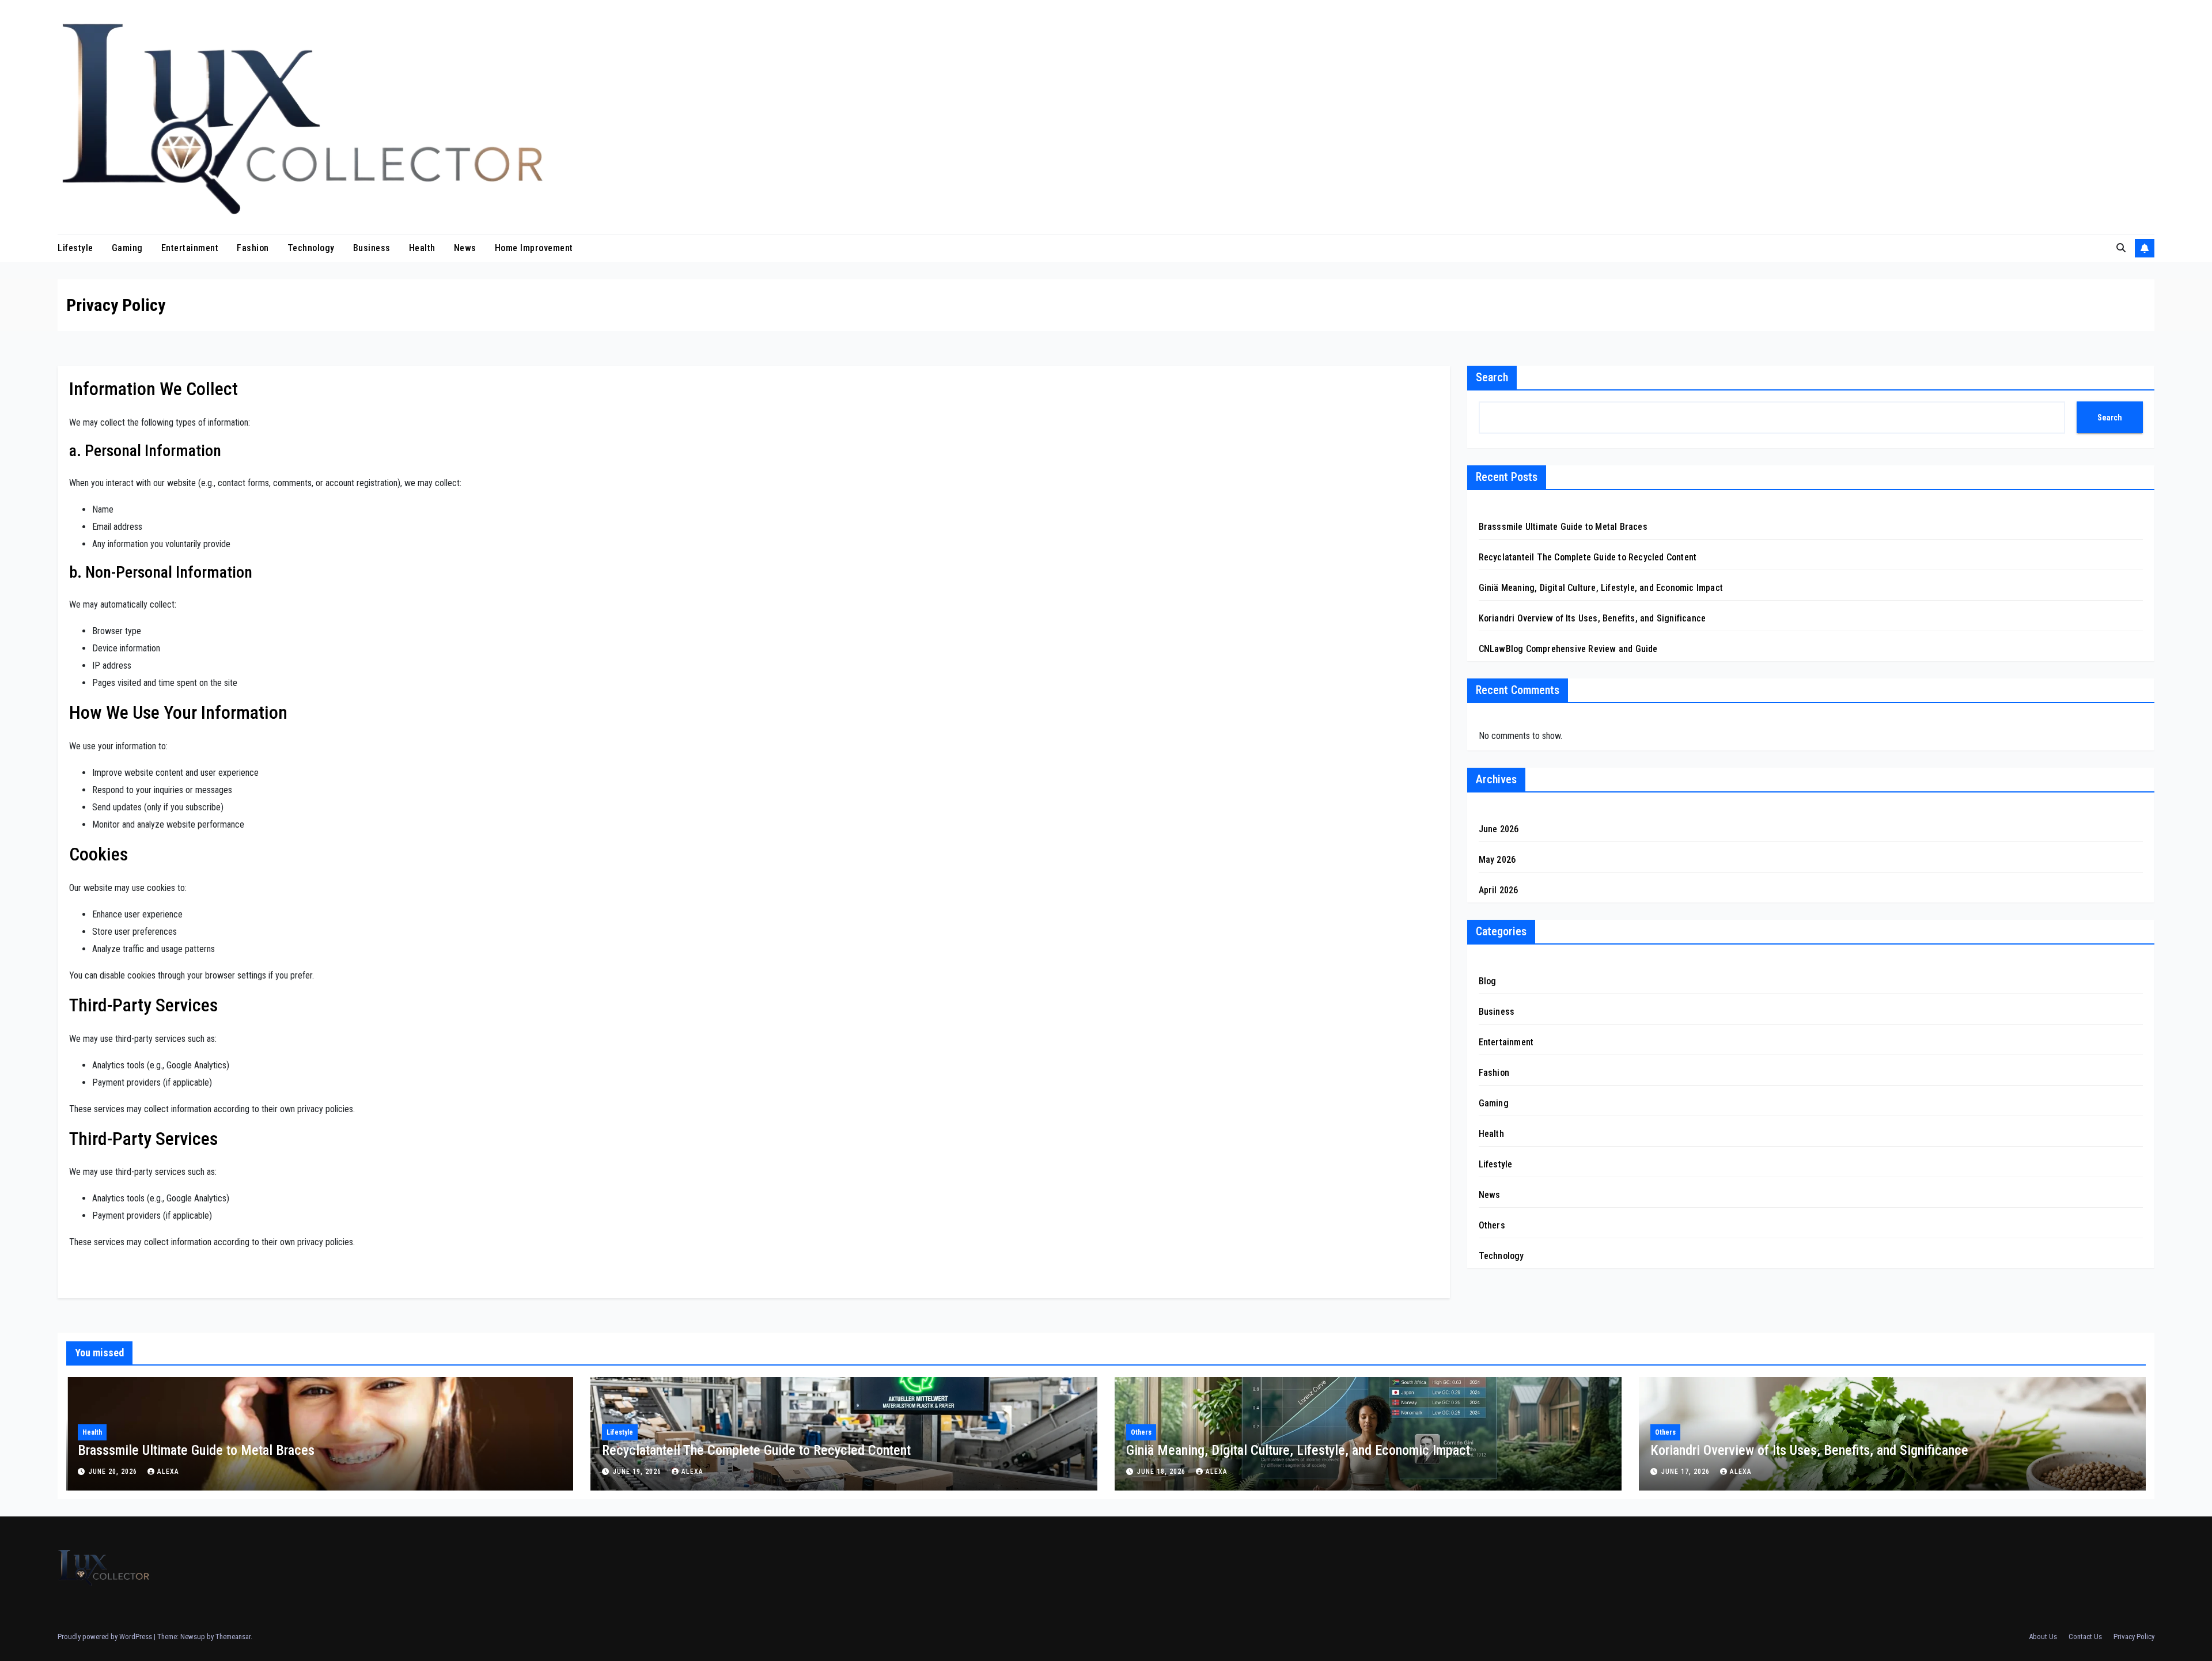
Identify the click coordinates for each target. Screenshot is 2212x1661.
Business (372, 248)
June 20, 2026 (114, 1472)
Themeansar (233, 1637)
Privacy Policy (2134, 1637)
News (465, 248)
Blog (1488, 981)
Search (1492, 377)
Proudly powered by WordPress (106, 1637)
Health (422, 248)
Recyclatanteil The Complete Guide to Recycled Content (1588, 557)
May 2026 (1497, 860)
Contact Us (2085, 1637)
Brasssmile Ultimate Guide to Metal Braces (1563, 527)
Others (1492, 1225)
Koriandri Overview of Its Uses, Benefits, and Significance (1592, 618)
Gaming (127, 248)
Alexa (168, 1472)
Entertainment (190, 248)
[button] (2121, 248)
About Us (2043, 1637)
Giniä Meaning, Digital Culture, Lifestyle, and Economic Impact (1601, 588)
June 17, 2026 (1687, 1472)
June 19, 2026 (638, 1472)
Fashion (253, 248)
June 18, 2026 (1162, 1472)
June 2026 (1499, 829)
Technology (311, 248)
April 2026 (1499, 890)
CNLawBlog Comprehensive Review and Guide (1568, 649)
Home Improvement (534, 248)
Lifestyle (75, 248)
